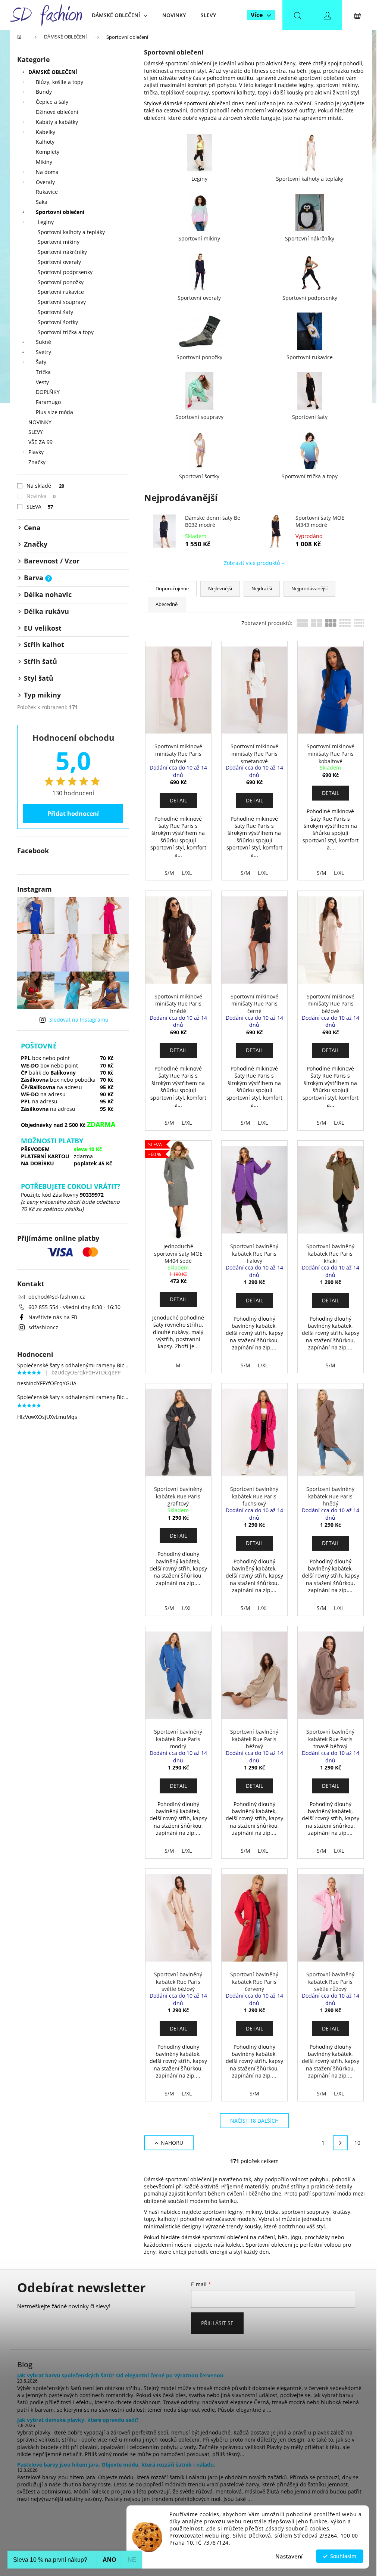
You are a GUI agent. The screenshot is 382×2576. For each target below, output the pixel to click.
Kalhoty (45, 142)
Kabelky (46, 132)
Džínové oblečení (57, 112)
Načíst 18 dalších (254, 2121)
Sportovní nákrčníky (62, 252)
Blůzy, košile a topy (60, 82)
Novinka (41, 496)
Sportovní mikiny (59, 242)
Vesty (42, 382)
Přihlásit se (217, 2323)
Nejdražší (262, 588)
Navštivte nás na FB (53, 1317)
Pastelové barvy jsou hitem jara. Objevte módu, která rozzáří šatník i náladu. (116, 2465)
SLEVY (36, 432)
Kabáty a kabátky (57, 122)
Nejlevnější (220, 588)
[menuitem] (120, 15)
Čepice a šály (52, 102)
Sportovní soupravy (62, 302)
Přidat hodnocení (73, 814)
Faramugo (48, 402)
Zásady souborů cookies (297, 2529)
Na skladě (45, 486)
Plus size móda (54, 412)
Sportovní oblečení (60, 212)
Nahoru (172, 2143)
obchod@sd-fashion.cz (57, 1297)
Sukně (43, 342)
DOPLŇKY (48, 392)
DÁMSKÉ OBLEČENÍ (53, 72)
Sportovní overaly (59, 262)
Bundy (44, 92)
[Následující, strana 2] (340, 2143)
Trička (43, 372)
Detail (178, 800)
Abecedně (167, 604)
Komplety (48, 152)
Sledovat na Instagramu (79, 1020)
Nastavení (289, 2556)
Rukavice (47, 192)
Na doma (47, 172)
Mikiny (44, 162)
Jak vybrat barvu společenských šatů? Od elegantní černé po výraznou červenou (120, 2375)
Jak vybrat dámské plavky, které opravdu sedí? (78, 2420)
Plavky (36, 452)
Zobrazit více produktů (252, 563)
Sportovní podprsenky (65, 272)
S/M (169, 873)
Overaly (45, 182)
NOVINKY (40, 422)
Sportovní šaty (55, 312)
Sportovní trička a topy (66, 332)
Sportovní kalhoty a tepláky (71, 232)
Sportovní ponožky (61, 282)
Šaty (41, 362)
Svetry (43, 352)
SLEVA (40, 507)
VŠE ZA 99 (40, 442)
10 (357, 2143)
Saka (42, 202)
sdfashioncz (43, 1327)
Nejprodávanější (309, 588)
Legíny (46, 222)
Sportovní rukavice (61, 292)
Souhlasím (343, 2556)
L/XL (187, 873)
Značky (37, 462)
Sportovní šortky (58, 322)
